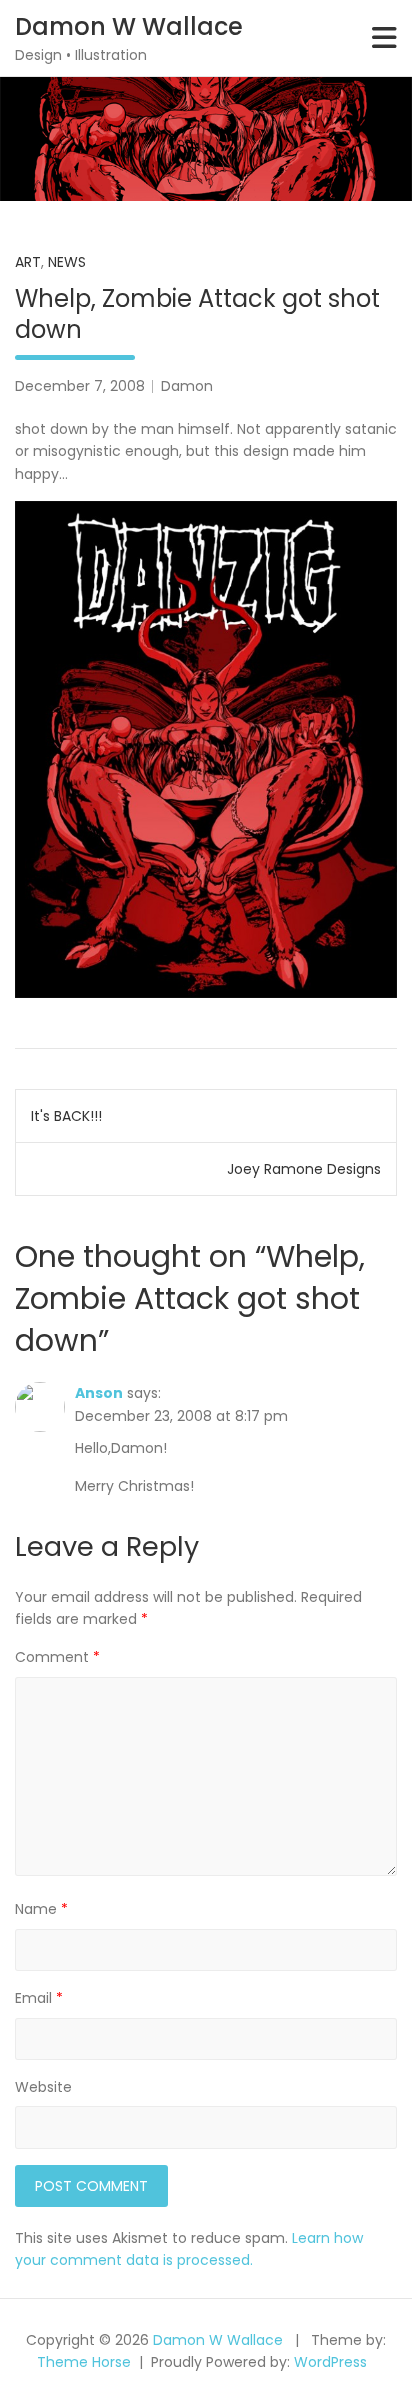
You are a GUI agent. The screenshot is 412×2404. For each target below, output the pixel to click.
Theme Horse (84, 2362)
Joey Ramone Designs (304, 1169)
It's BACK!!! (66, 1116)
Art (28, 262)
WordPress (330, 2362)
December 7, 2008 (80, 386)
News (67, 262)
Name (41, 1909)
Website (43, 2087)
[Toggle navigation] (384, 38)
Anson (99, 1393)
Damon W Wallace (129, 26)
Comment (57, 1657)
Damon (187, 386)
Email (39, 1998)
